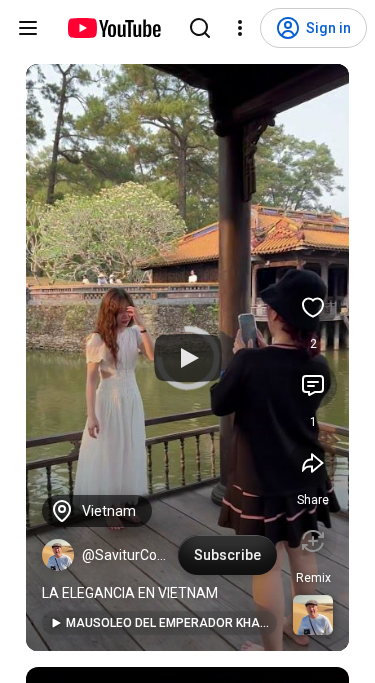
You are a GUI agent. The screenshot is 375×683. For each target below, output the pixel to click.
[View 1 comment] (313, 385)
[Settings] (240, 28)
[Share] (313, 463)
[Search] (200, 28)
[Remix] (313, 541)
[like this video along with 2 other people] (313, 307)
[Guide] (28, 28)
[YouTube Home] (113, 28)
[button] (58, 555)
